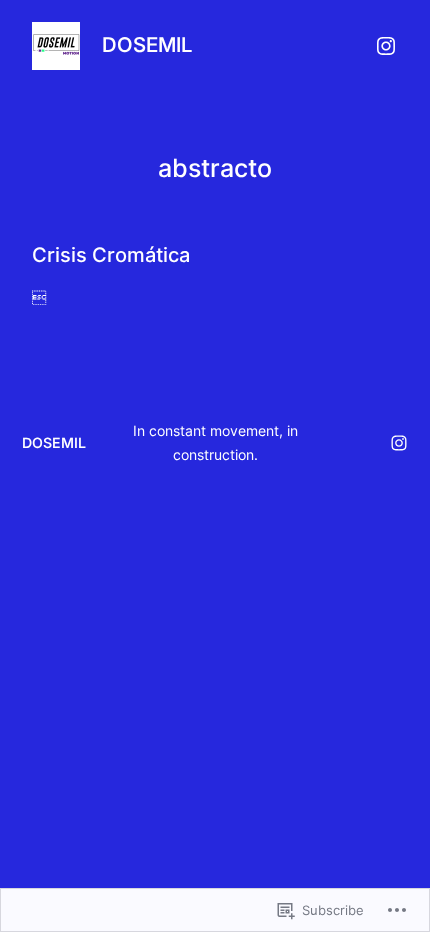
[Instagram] (386, 46)
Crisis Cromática (111, 255)
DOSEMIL (147, 44)
